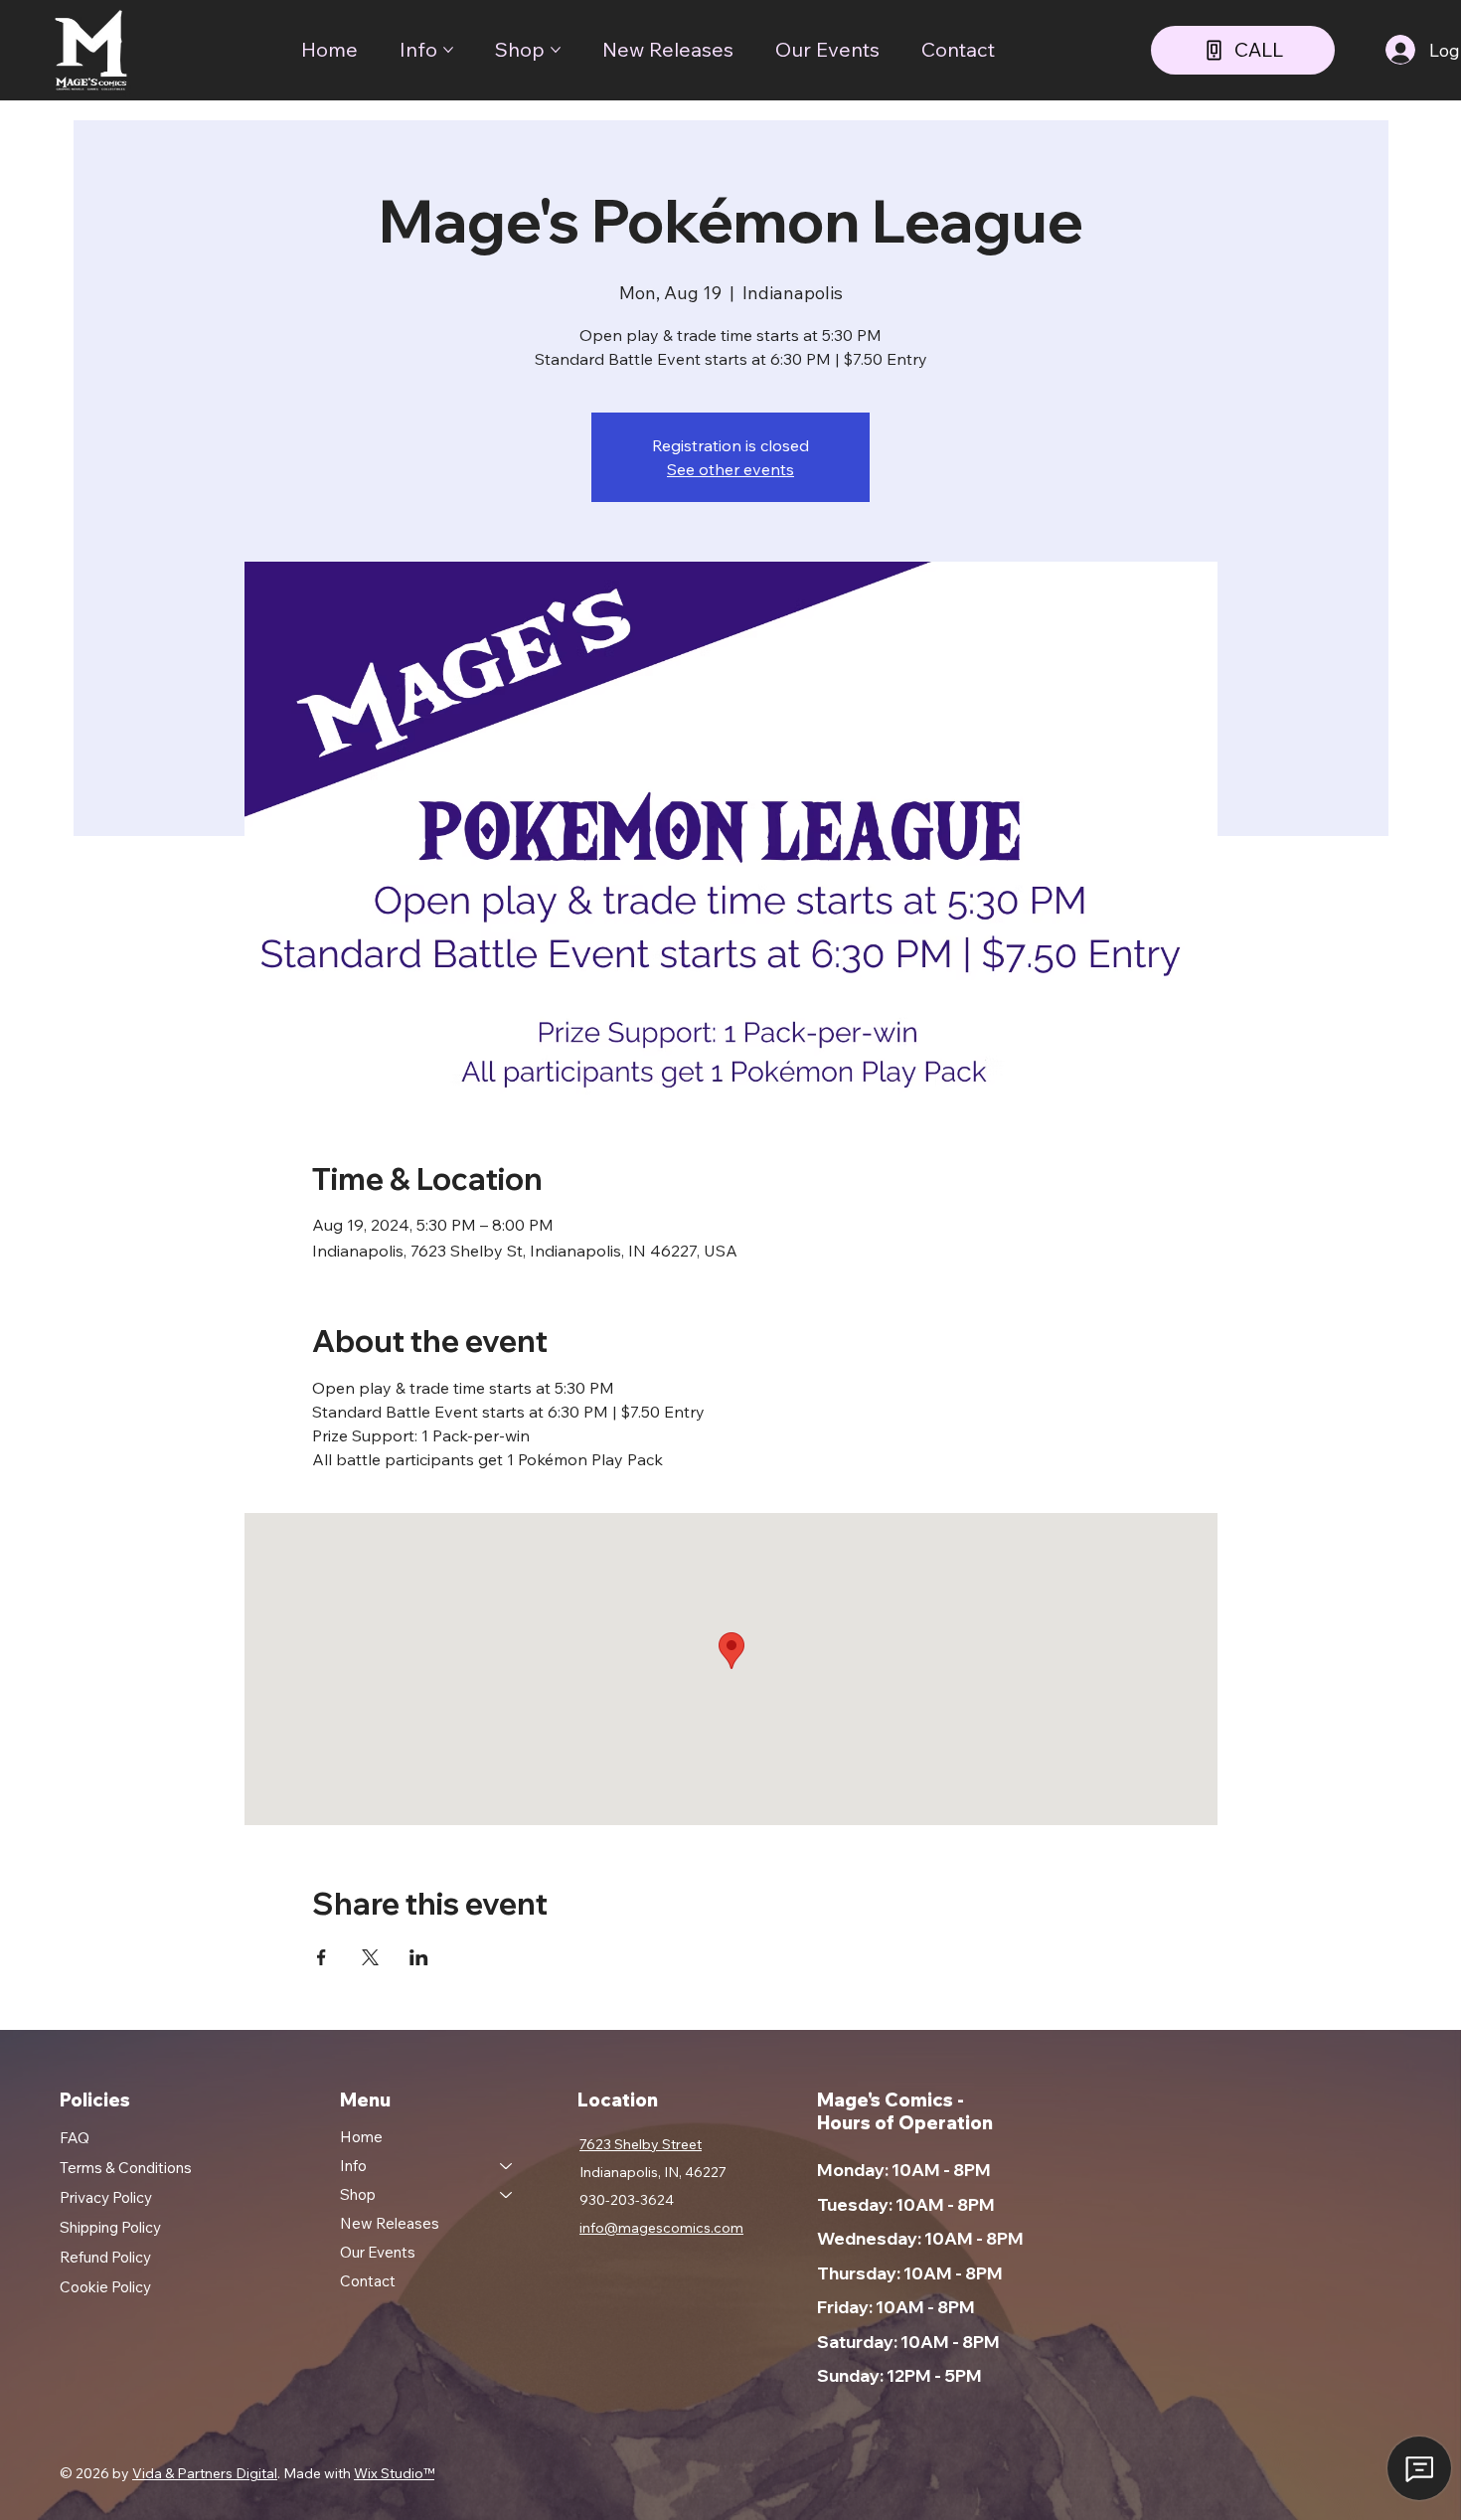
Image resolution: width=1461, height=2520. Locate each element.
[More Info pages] (448, 50)
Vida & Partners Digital (205, 2473)
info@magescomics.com (661, 2228)
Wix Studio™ (394, 2473)
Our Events (378, 2252)
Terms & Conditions (126, 2168)
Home (361, 2137)
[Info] (507, 2166)
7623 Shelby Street (641, 2144)
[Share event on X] (370, 1957)
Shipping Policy (110, 2227)
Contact (368, 2281)
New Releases (390, 2223)
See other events (730, 469)
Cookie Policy (105, 2287)
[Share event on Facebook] (322, 1957)
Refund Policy (105, 2257)
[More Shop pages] (556, 50)
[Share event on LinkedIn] (419, 1957)
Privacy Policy (106, 2197)
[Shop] (507, 2194)
